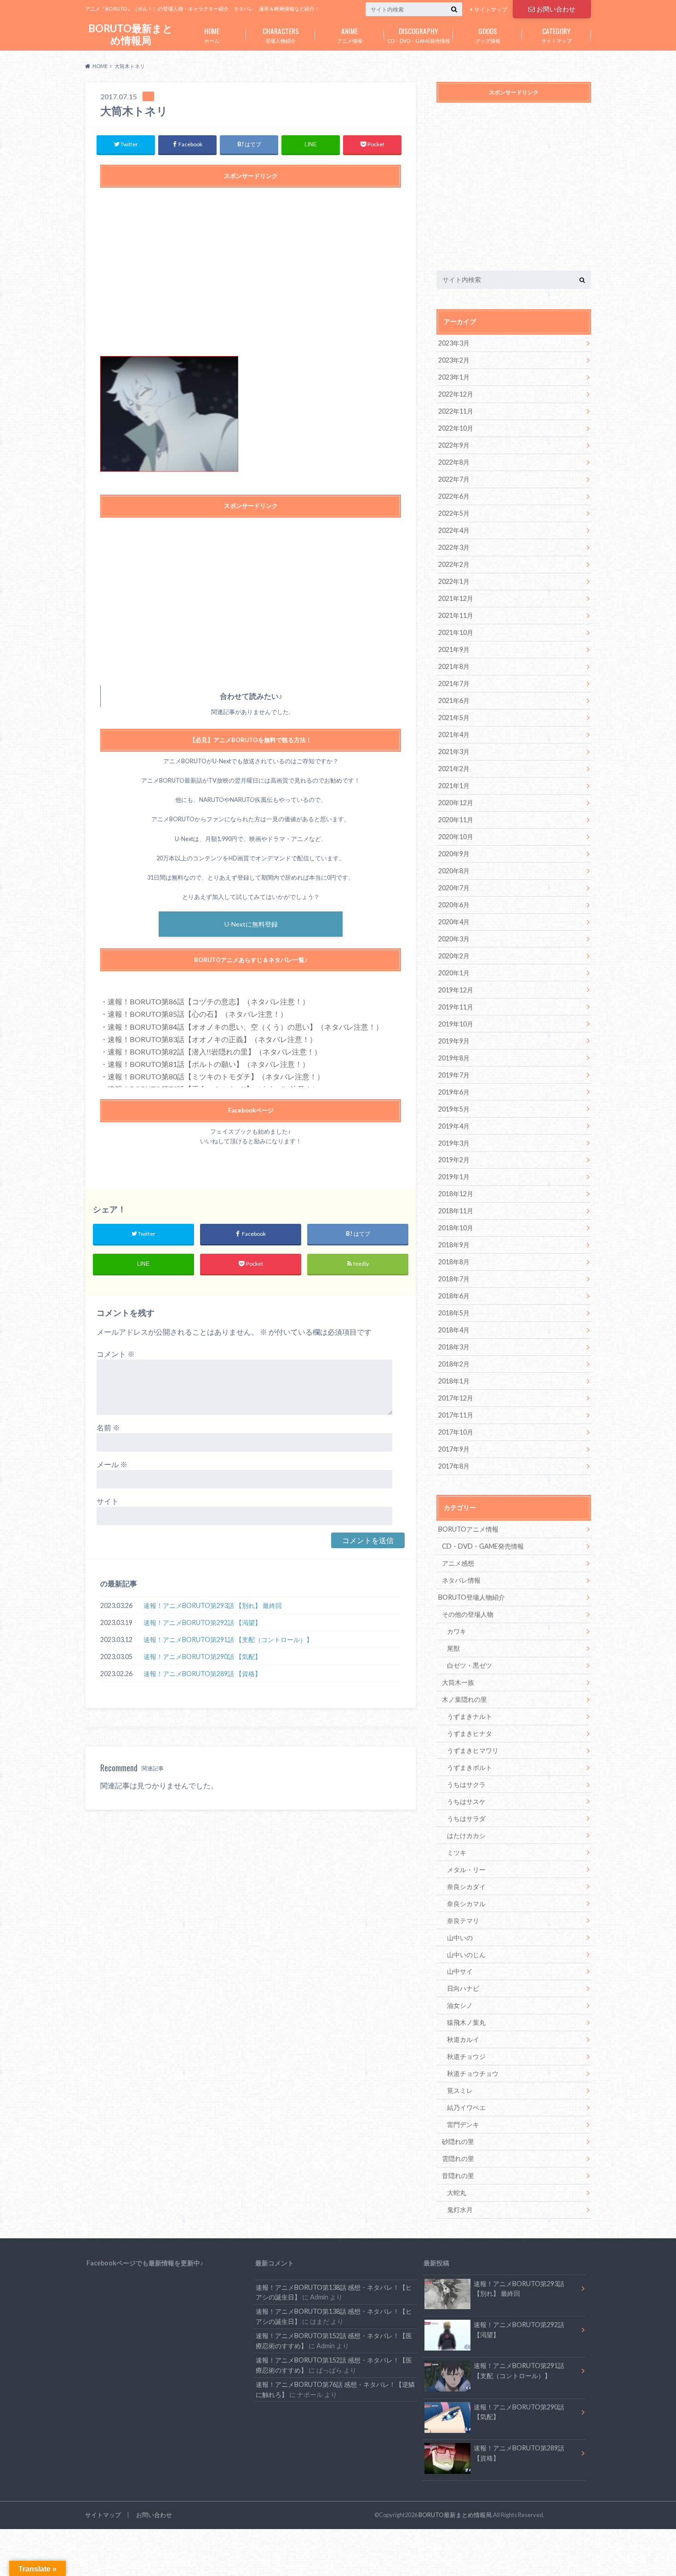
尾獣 (453, 1648)
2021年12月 (456, 598)
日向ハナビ (463, 1988)
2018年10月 (456, 1228)
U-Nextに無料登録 (251, 924)
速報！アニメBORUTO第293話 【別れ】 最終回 (213, 1605)
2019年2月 (454, 1160)
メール (112, 1464)
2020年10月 (456, 837)
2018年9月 (454, 1245)
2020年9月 (454, 854)
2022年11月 (456, 411)
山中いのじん (466, 1955)
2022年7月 (454, 479)
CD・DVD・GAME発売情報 (419, 35)
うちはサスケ (466, 1801)
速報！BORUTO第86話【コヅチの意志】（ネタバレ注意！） (209, 1001)
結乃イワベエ (466, 2107)
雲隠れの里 (458, 2158)
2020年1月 (454, 973)
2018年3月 (454, 1347)
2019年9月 (454, 1041)
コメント (116, 1354)
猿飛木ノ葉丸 (466, 2022)
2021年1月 (454, 786)
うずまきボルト (470, 1767)
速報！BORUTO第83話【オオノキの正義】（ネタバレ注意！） (212, 1039)
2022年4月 (454, 530)
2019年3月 (454, 1143)
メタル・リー (466, 1870)
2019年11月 (456, 1007)
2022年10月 (456, 428)
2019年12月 (456, 990)
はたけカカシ (466, 1835)
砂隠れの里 (458, 2141)
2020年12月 (456, 803)
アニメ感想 (458, 1563)
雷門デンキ (463, 2124)
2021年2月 (454, 769)
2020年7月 (454, 888)
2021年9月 (454, 649)
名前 (108, 1427)
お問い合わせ (556, 9)
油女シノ (460, 2005)
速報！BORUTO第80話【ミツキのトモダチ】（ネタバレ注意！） (216, 1076)
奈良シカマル (466, 1904)
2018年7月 (454, 1279)
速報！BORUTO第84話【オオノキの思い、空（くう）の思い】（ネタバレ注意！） (245, 1027)
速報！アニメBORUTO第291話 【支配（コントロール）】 (228, 1640)
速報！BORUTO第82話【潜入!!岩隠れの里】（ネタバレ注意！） (215, 1052)
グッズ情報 (488, 35)
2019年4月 (454, 1126)
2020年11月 (456, 820)
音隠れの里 (458, 2175)
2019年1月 (454, 1177)
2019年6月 (454, 1092)
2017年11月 (456, 1415)
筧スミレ (460, 2090)
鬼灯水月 (460, 2210)
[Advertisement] (251, 277)
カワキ (457, 1631)
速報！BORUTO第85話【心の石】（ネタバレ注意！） (198, 1014)
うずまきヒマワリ (473, 1750)
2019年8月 (454, 1058)
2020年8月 (454, 871)
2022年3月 (454, 547)
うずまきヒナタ (470, 1733)
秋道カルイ (463, 2039)
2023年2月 (454, 360)
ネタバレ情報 (461, 1580)
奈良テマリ (463, 1921)
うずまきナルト (470, 1716)
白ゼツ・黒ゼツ (470, 1665)
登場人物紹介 (281, 35)
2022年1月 (454, 581)
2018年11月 (456, 1211)
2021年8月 (454, 666)
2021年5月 (454, 717)
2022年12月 (456, 394)
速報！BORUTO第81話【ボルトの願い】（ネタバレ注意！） (209, 1064)
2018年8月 (454, 1262)
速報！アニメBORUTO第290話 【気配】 (202, 1657)
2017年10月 (456, 1432)
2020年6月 (454, 905)
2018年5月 (454, 1313)
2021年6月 (454, 700)
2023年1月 (454, 377)
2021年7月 (454, 683)
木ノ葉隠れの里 (464, 1699)
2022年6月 (454, 496)
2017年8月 (454, 1466)
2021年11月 (456, 615)
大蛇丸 (457, 2193)
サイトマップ (491, 9)
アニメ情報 (350, 35)
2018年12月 (456, 1194)
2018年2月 (454, 1364)
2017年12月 (456, 1398)
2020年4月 (454, 922)
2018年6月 (454, 1296)
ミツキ (457, 1853)
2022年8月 (454, 462)
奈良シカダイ (466, 1887)
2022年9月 (454, 445)
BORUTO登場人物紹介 (472, 1597)
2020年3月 (454, 939)
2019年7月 (454, 1075)
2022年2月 (454, 564)
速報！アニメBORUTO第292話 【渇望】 (202, 1622)
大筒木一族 (458, 1682)
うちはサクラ (466, 1784)
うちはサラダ (466, 1818)
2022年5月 (454, 513)
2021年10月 (456, 632)
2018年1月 (454, 1381)
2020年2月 (454, 956)
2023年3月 (454, 343)
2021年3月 (454, 752)
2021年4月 (454, 735)
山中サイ (460, 1971)
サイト (108, 1501)
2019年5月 (454, 1109)
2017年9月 (454, 1449)
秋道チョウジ (466, 2056)
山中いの (460, 1938)
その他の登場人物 (468, 1614)
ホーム (212, 35)
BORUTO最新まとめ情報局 (131, 34)
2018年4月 (454, 1330)
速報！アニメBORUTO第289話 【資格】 (202, 1674)
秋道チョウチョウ (473, 2073)
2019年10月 (456, 1024)
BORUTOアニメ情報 (468, 1529)
